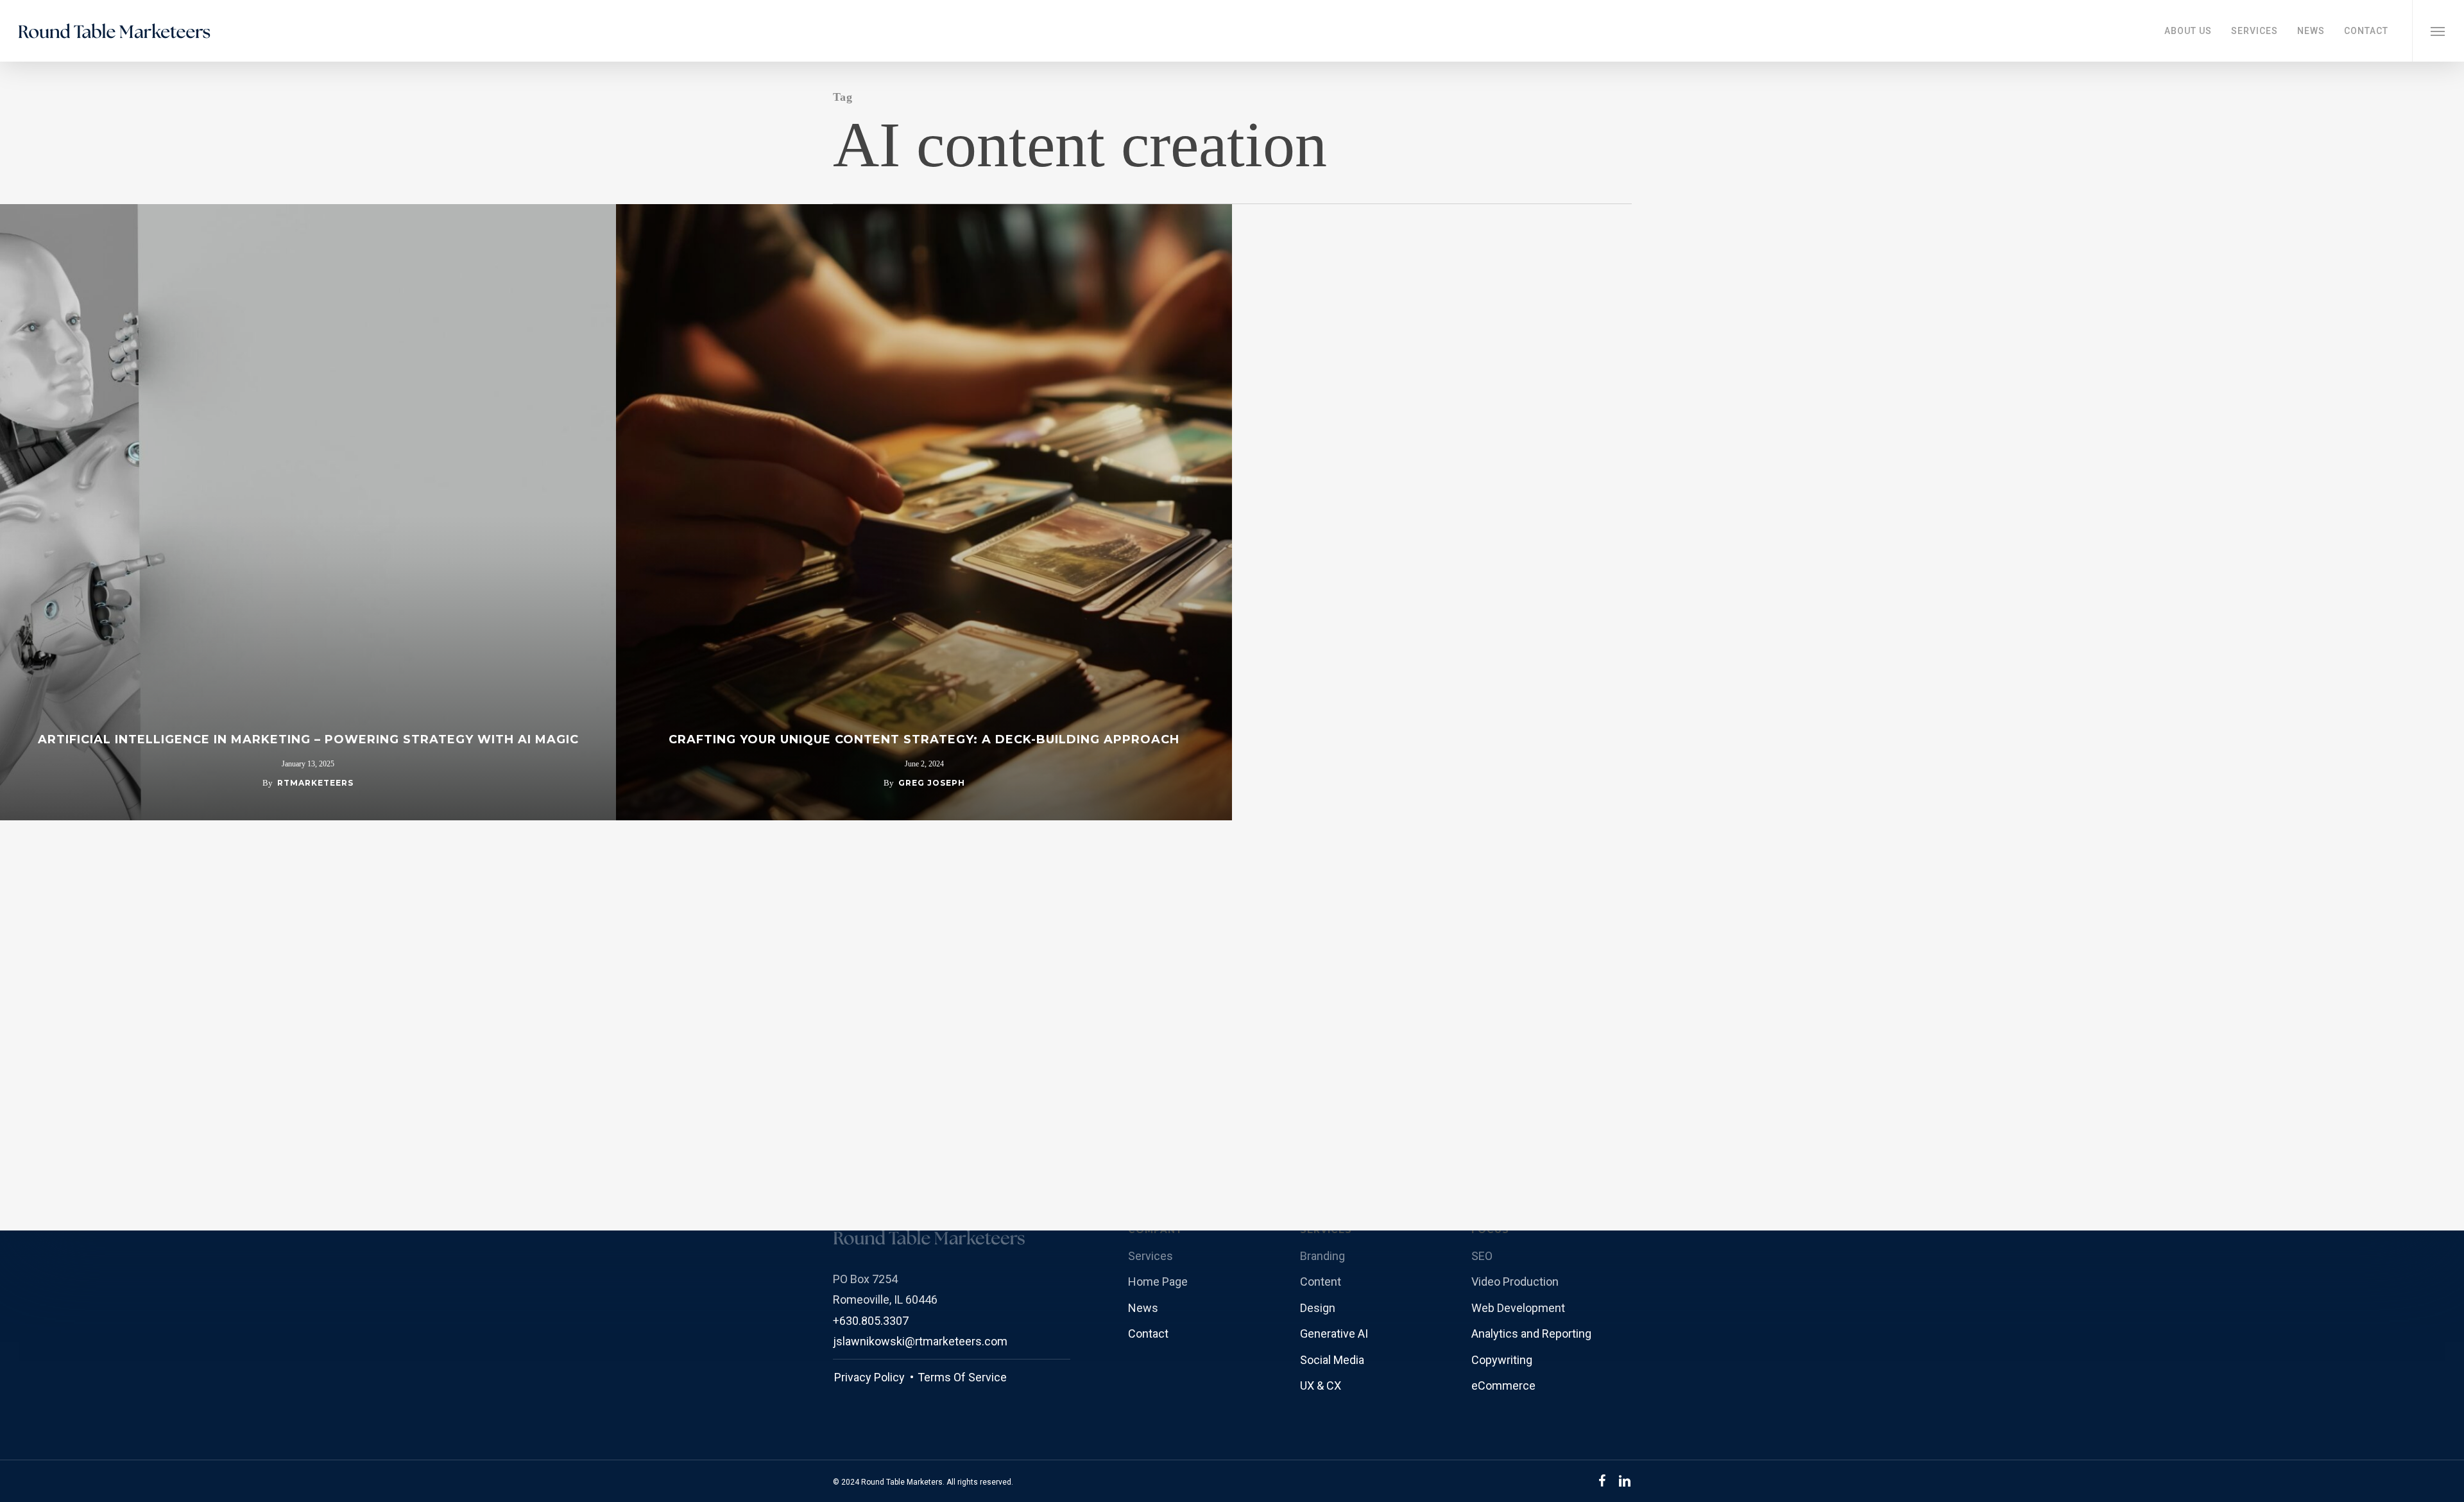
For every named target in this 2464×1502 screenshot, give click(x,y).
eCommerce (1503, 1385)
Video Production (1515, 1282)
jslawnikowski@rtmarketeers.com (920, 1341)
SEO (1482, 1256)
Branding (1322, 1256)
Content (1321, 1282)
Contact (1148, 1334)
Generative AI (1334, 1334)
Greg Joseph (932, 783)
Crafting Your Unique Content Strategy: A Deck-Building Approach (924, 739)
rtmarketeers (315, 783)
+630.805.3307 (871, 1321)
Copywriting (1502, 1360)
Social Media (1332, 1360)
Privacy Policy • (874, 1377)
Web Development (1518, 1308)
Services (1151, 1256)
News (1143, 1308)
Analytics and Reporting (1531, 1334)
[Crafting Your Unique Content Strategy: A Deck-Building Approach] (924, 512)
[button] (2438, 31)
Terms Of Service (961, 1377)
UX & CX (1321, 1385)
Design (1318, 1308)
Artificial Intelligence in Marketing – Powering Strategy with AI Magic (308, 739)
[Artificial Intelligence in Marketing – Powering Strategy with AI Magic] (308, 512)
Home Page (1158, 1282)
